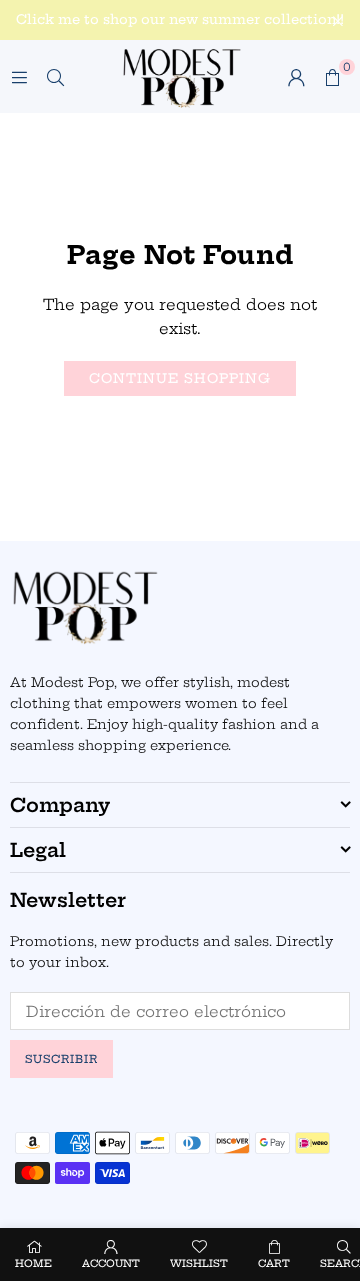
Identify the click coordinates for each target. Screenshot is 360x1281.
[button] (332, 77)
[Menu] (19, 76)
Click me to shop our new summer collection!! (180, 19)
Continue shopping (180, 378)
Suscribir (61, 1059)
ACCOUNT (111, 1263)
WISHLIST (199, 1263)
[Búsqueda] (55, 76)
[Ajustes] (296, 77)
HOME (33, 1263)
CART (274, 1263)
